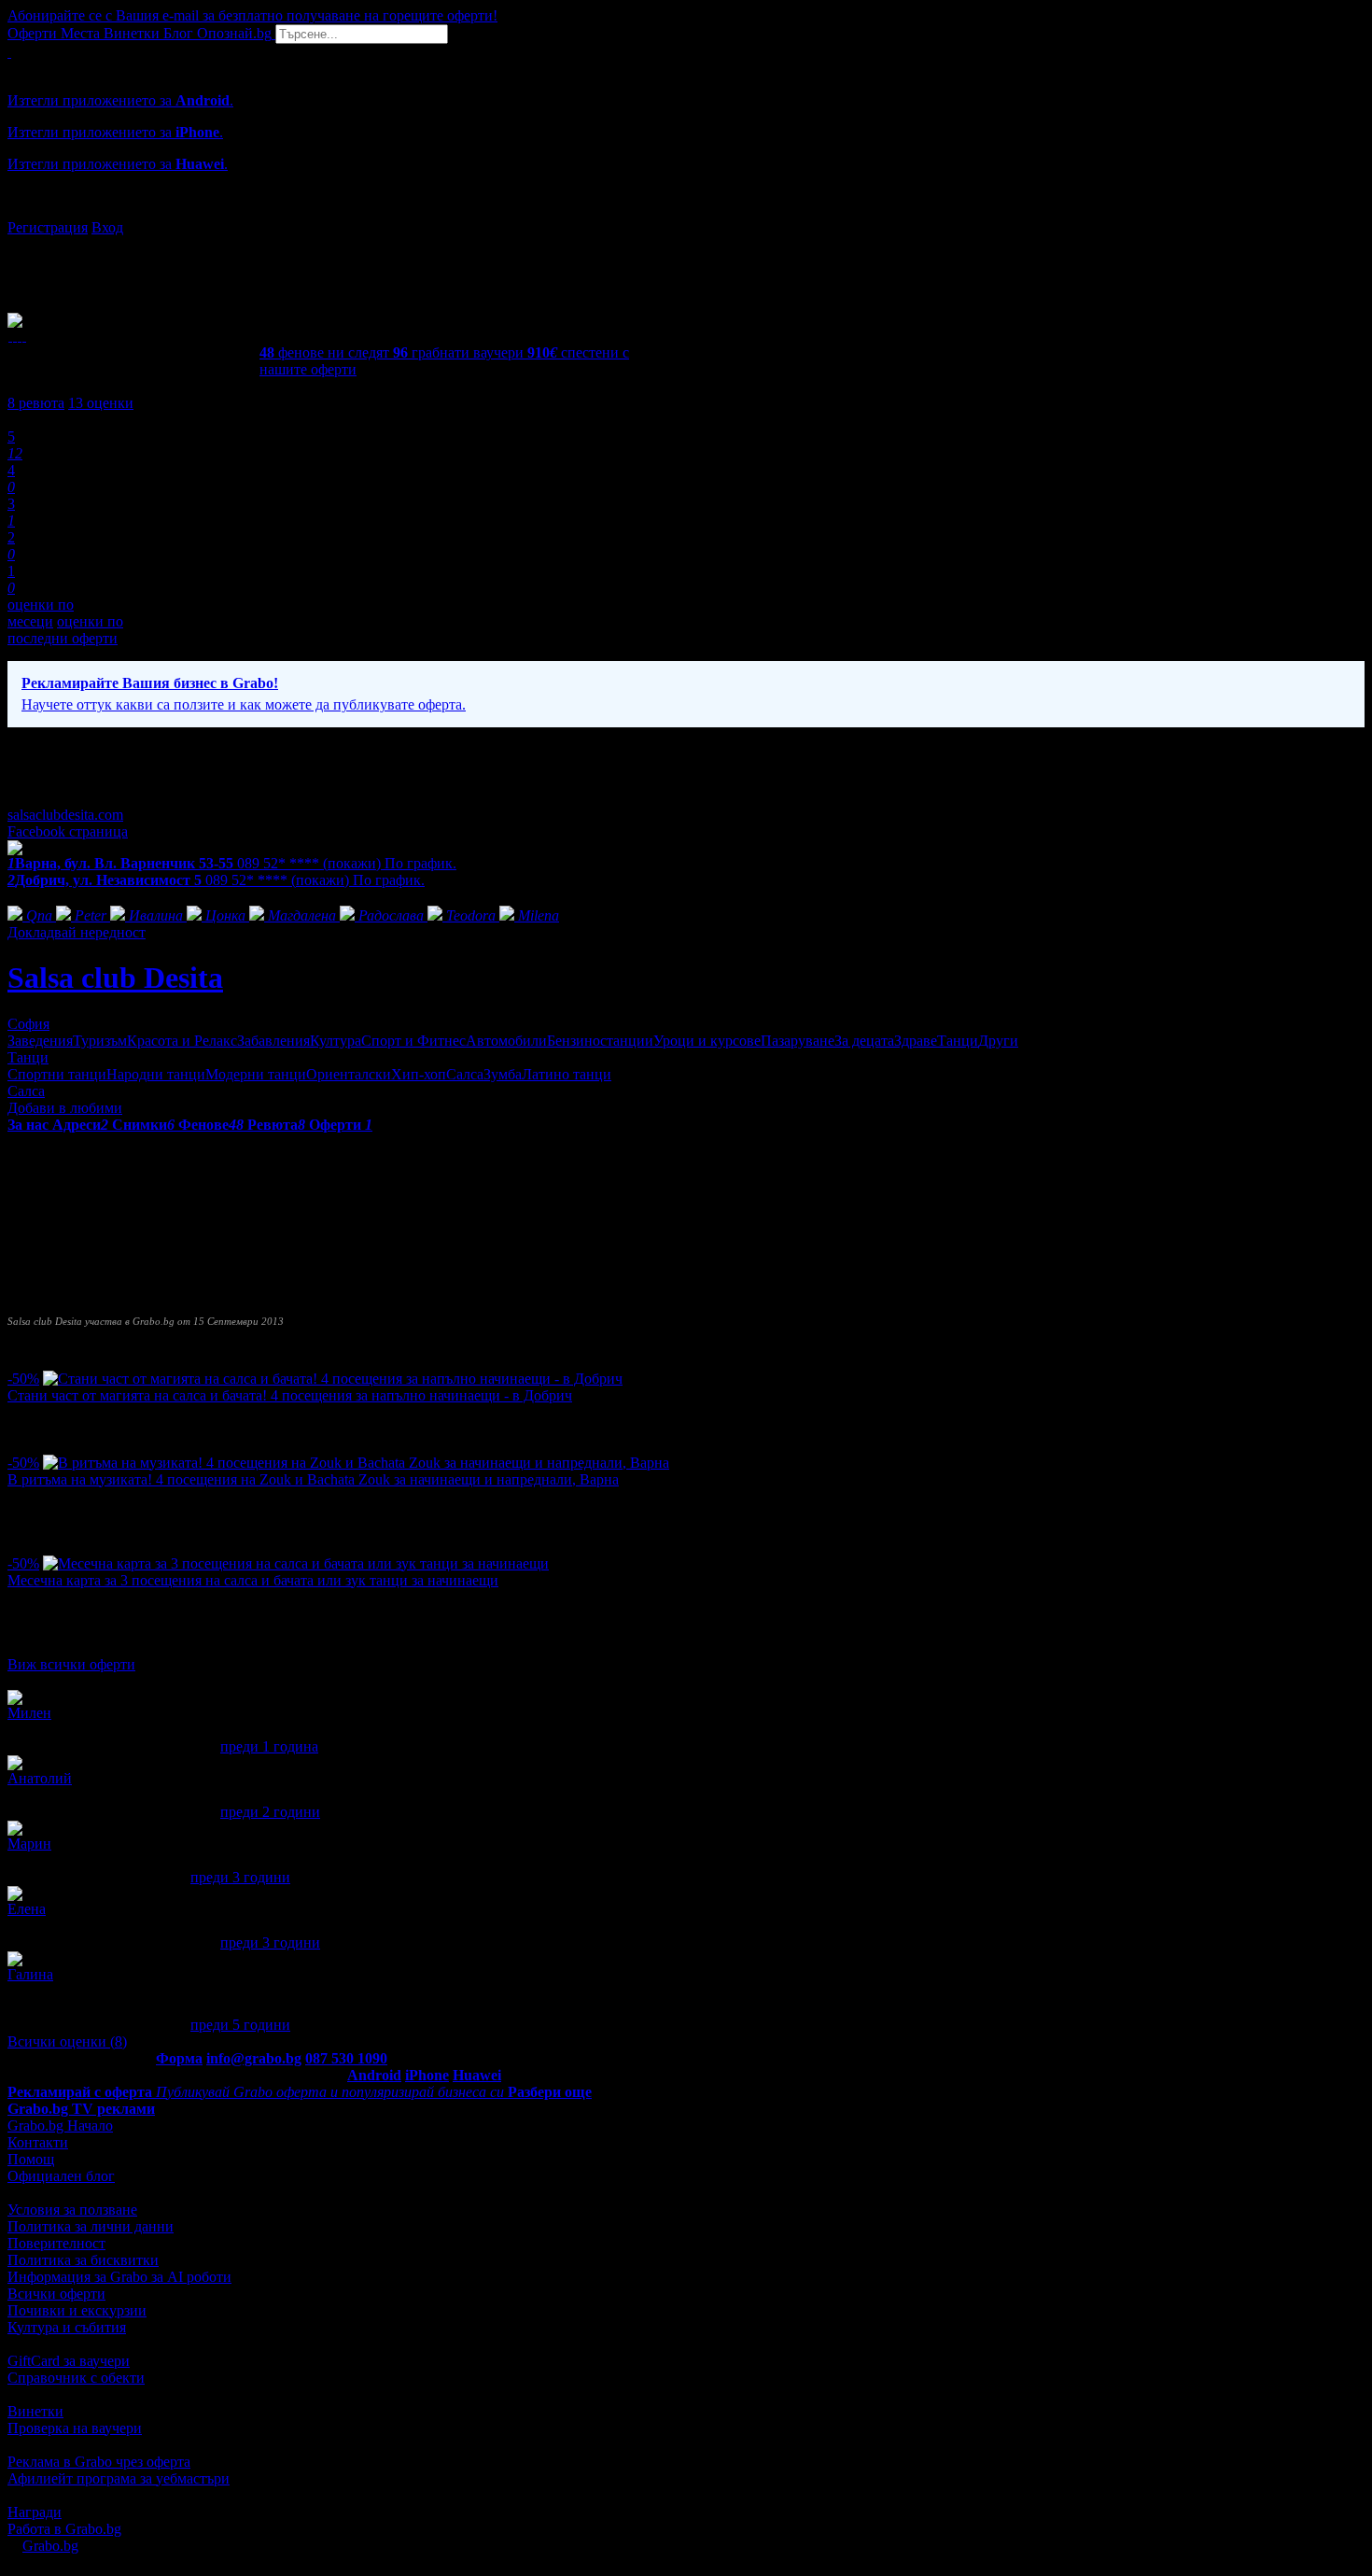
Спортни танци (57, 1074)
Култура (336, 1041)
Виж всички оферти (71, 1664)
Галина (30, 1974)
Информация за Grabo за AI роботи (119, 2277)
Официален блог (61, 2176)
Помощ (31, 2159)
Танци (958, 1041)
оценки (101, 403)
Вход (107, 227)
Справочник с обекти (76, 2378)
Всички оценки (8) (67, 2041)
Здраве (916, 1041)
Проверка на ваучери (75, 2428)
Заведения (40, 1041)
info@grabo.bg (254, 2058)
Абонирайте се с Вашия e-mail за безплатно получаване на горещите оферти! (252, 15)
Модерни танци (256, 1074)
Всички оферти (56, 2294)
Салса (465, 1074)
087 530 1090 (346, 2058)
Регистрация (48, 227)
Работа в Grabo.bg (64, 2529)
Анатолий (40, 1778)
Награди (35, 2512)
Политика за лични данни (91, 2226)
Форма (179, 2058)
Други (998, 1041)
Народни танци (156, 1074)
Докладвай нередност (77, 932)
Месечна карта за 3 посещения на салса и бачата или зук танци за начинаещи (253, 1580)
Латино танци (567, 1074)
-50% (23, 1379)
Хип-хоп (419, 1074)
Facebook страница (68, 831)
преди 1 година (269, 1746)
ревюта (36, 403)
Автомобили (506, 1041)
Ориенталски (349, 1074)
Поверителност (56, 2243)
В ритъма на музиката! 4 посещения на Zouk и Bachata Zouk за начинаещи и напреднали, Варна (313, 1479)
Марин (29, 1844)
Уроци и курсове (707, 1041)
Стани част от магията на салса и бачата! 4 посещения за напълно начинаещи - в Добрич (290, 1395)
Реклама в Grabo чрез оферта (99, 2462)
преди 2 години (270, 1812)
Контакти (38, 2142)
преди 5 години (240, 2025)
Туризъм (100, 1041)
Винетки (35, 2411)
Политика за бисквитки (83, 2260)
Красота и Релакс (182, 1041)
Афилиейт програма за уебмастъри (119, 2478)
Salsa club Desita (115, 978)
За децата (864, 1041)
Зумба (503, 1074)
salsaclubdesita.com (65, 815)
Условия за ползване (72, 2210)
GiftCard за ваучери (69, 2361)
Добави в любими (65, 1108)
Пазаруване (798, 1041)
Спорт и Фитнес (413, 1041)
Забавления (273, 1041)
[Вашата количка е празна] (9, 52)
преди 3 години (240, 1877)
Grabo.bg (50, 2546)
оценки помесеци (41, 613)
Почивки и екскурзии (77, 2310)
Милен (29, 1713)
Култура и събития (67, 2327)
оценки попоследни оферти (65, 630)
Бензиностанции (600, 1041)
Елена (27, 1909)
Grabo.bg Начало (60, 2126)
